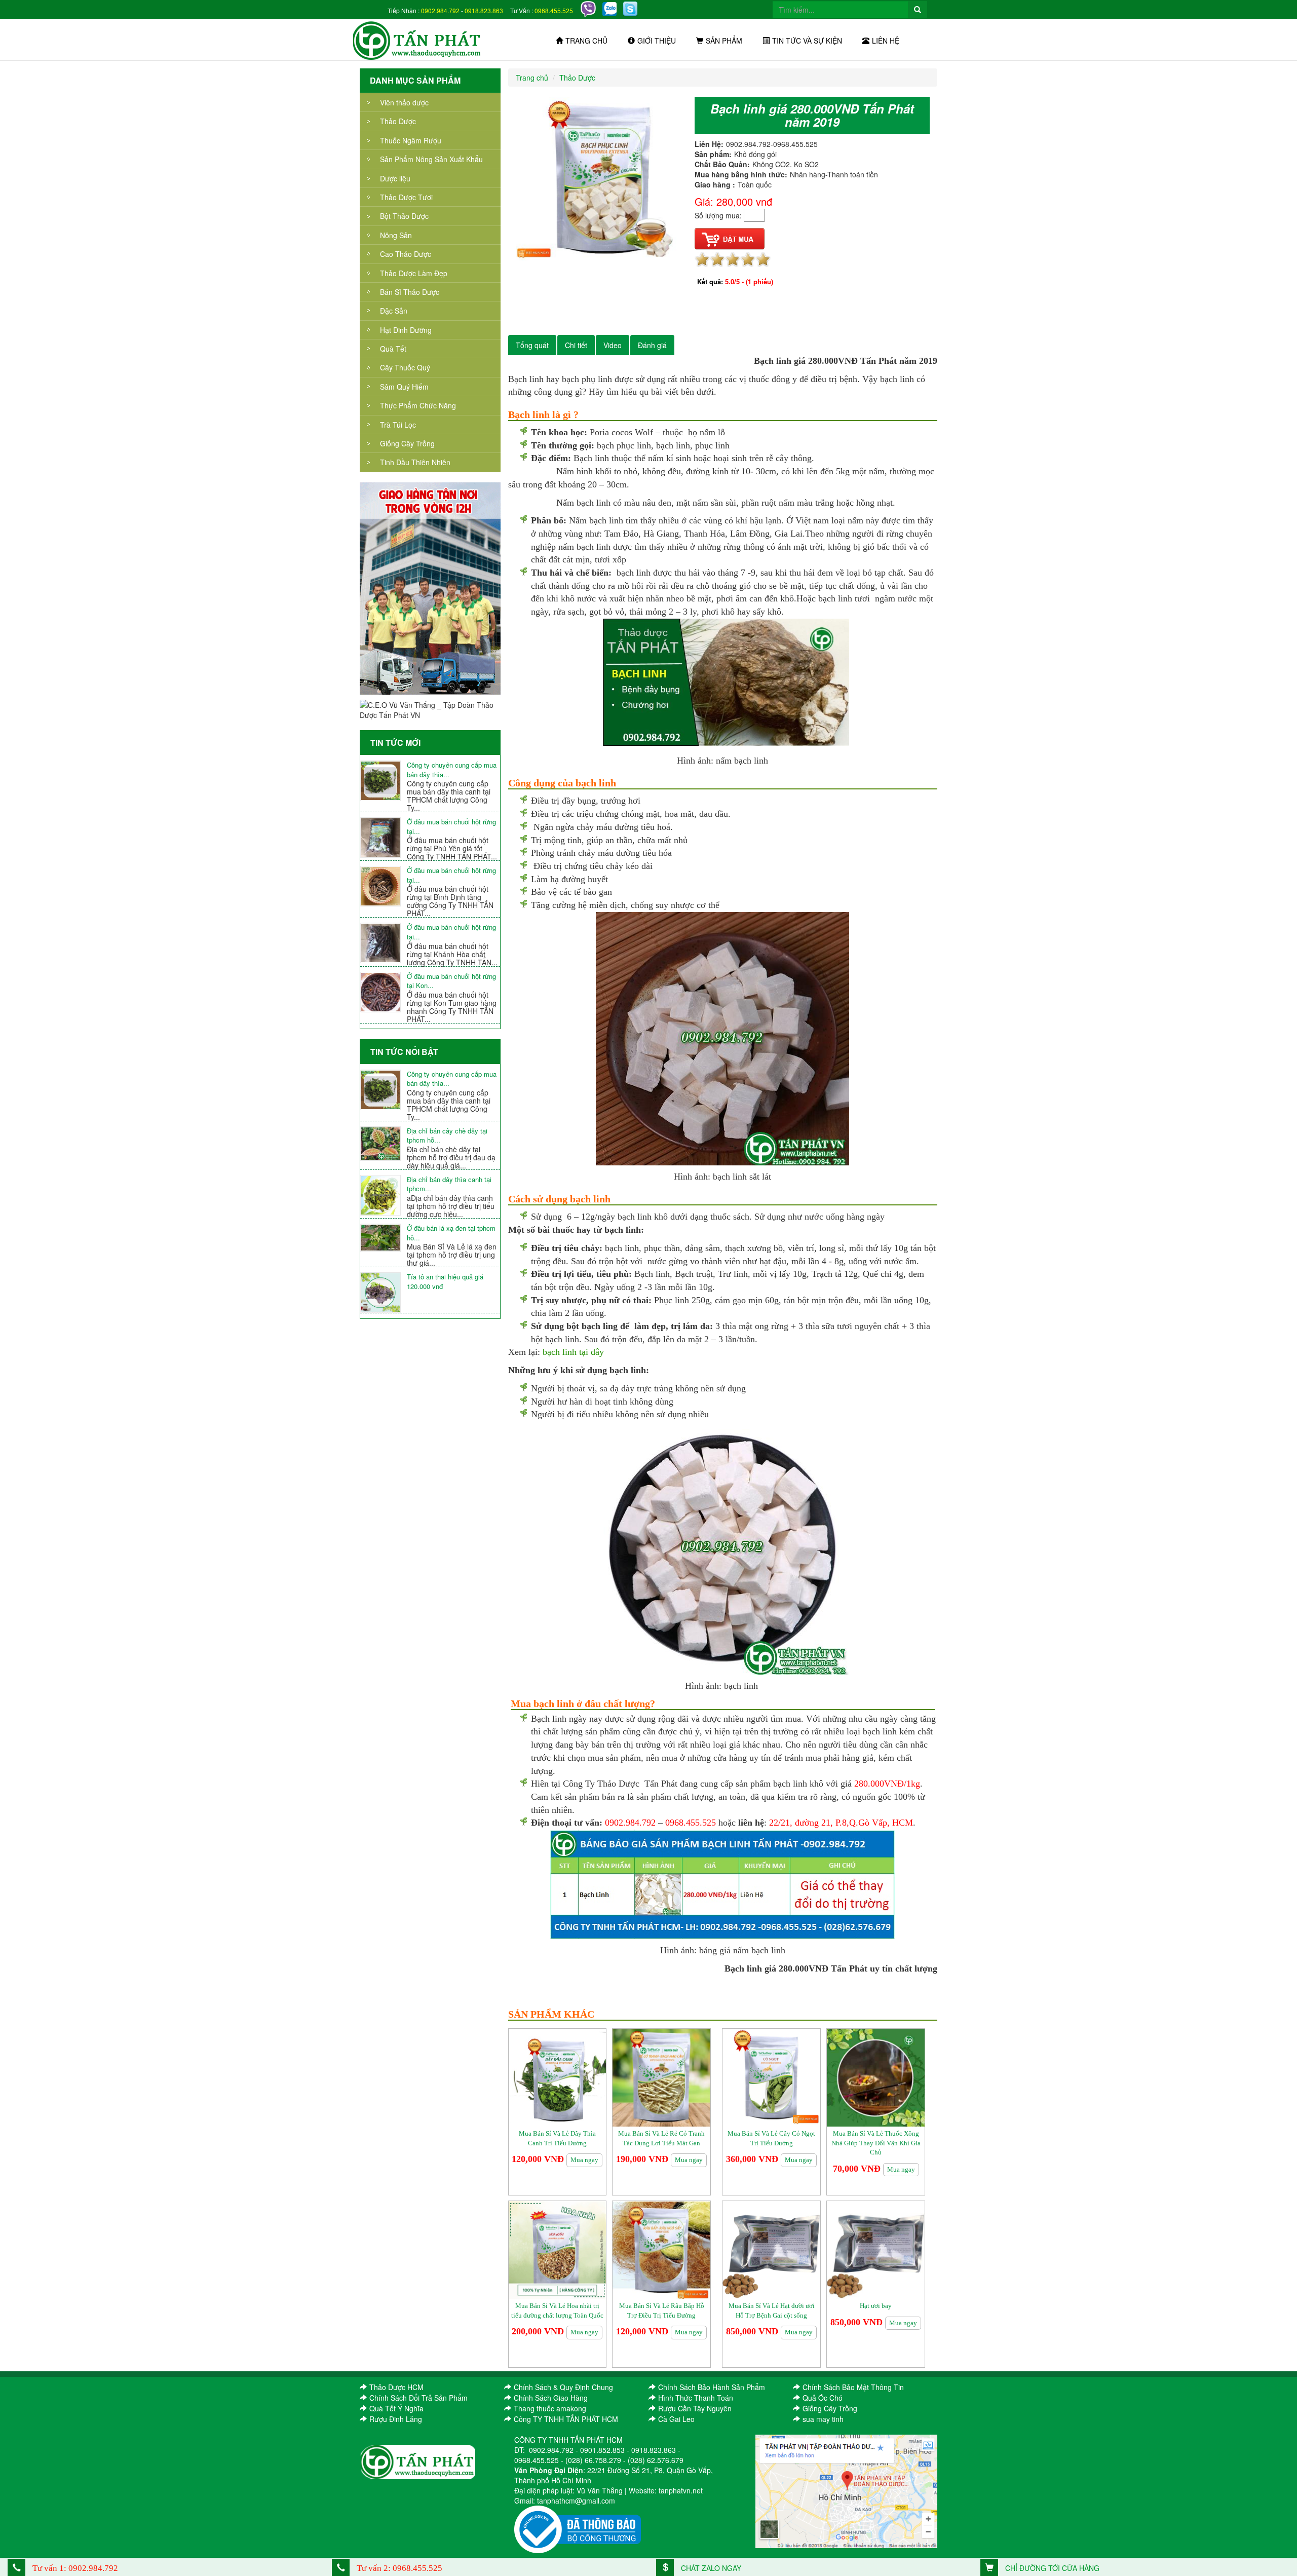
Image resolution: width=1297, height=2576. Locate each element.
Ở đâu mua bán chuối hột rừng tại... (451, 827)
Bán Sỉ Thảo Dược (410, 292)
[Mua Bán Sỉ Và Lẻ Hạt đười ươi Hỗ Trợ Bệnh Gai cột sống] (771, 2249)
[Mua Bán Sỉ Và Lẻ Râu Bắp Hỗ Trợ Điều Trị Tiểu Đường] (661, 2249)
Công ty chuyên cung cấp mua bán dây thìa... (452, 770)
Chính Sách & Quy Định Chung (563, 2387)
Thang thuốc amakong (550, 2408)
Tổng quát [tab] (532, 345)
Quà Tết (393, 349)
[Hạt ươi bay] (876, 2249)
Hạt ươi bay (876, 2306)
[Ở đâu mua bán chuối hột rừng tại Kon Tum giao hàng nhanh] (384, 992)
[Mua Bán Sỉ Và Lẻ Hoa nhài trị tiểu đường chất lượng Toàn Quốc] (558, 2249)
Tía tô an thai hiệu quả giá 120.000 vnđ (445, 1282)
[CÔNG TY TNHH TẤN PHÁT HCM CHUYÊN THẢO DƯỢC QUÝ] (417, 40)
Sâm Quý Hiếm (404, 387)
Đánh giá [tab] (652, 345)
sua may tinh (823, 2419)
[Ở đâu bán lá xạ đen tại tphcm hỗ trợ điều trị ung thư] (384, 1238)
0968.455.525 (554, 10)
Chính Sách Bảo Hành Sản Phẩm (712, 2387)
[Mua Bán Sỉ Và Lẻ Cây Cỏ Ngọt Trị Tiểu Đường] (771, 2077)
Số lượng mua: (718, 215)
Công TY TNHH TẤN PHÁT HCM (566, 2419)
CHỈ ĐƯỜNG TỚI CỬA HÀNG (1051, 2568)
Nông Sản (396, 235)
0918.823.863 (484, 10)
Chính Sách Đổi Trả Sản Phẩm (418, 2398)
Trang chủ (586, 41)
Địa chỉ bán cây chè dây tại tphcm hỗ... (447, 1136)
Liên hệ (886, 41)
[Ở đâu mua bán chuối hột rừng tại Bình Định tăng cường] (384, 886)
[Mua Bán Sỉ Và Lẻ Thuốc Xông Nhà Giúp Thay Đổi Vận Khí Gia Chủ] (876, 2077)
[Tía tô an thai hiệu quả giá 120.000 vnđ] (384, 1293)
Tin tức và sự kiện (807, 41)
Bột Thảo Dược (404, 216)
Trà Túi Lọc (398, 425)
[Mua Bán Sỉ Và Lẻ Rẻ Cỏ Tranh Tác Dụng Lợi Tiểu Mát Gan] (661, 2077)
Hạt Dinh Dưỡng (406, 330)
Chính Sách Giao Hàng (551, 2398)
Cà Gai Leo (676, 2419)
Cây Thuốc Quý (405, 367)
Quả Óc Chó (823, 2398)
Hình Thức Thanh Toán (696, 2398)
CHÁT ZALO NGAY (710, 2568)
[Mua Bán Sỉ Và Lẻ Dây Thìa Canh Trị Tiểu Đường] (558, 2077)
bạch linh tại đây (573, 1352)
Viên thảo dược (404, 102)
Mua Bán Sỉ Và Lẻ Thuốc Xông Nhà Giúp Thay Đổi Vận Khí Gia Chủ (876, 2143)
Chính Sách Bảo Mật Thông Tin (853, 2387)
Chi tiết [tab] (576, 345)
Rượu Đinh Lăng (396, 2419)
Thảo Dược (398, 121)
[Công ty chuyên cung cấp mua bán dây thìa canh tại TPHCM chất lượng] (384, 781)
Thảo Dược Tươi (406, 197)
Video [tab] (613, 345)
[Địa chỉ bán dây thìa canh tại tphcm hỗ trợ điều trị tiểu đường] (384, 1195)
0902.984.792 (440, 10)
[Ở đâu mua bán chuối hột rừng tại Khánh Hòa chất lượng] (384, 943)
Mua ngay (584, 2160)
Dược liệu (395, 178)
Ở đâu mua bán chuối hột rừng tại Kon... (451, 981)
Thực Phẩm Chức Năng (418, 405)
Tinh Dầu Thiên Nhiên (415, 462)
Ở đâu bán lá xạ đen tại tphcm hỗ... (451, 1233)
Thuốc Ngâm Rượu (411, 140)
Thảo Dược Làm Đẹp (414, 273)
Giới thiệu (657, 41)
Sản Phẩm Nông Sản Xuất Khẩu (431, 159)
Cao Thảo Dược (406, 254)
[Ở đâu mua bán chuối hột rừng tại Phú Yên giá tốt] (384, 838)
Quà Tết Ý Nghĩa (396, 2408)
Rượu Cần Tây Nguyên (695, 2408)
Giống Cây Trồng (407, 443)
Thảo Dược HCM (396, 2387)
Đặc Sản (394, 311)
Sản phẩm (724, 41)
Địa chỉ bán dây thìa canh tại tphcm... (449, 1184)
